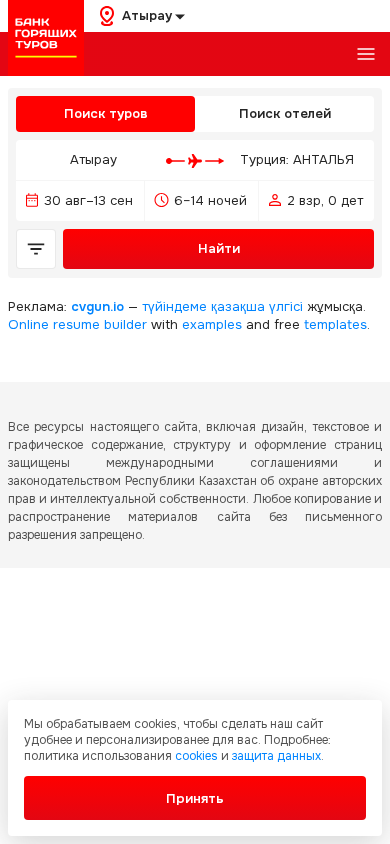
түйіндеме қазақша (203, 306)
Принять (195, 798)
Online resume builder (77, 324)
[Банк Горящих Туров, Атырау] (46, 38)
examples (212, 324)
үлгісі (286, 306)
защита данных (276, 756)
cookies (196, 756)
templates (335, 324)
